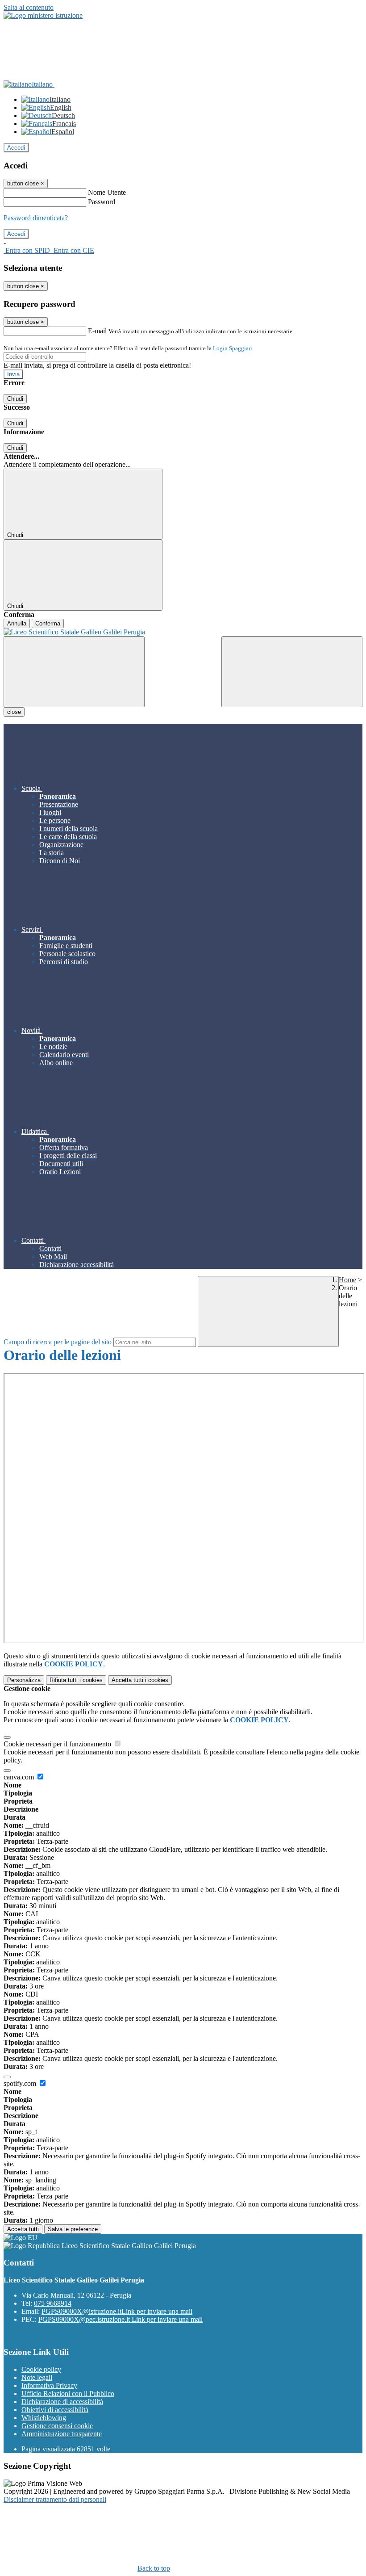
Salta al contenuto (29, 7)
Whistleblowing (44, 2418)
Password (102, 202)
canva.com (20, 1777)
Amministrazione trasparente (62, 2434)
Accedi (16, 148)
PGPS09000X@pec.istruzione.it (121, 2319)
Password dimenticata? (36, 218)
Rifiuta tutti (76, 1680)
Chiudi (15, 399)
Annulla (17, 623)
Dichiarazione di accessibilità (62, 2402)
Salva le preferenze (73, 2229)
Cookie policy (41, 2369)
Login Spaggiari (233, 348)
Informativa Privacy (49, 2385)
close (14, 712)
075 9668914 (53, 2303)
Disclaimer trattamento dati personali (55, 2499)
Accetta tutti (140, 1680)
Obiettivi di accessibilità (55, 2410)
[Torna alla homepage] (183, 632)
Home (347, 1280)
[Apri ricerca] (292, 672)
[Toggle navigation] (74, 672)
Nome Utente (107, 192)
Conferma (48, 623)
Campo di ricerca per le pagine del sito (58, 1342)
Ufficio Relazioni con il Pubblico (68, 2393)
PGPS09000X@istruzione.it (117, 2311)
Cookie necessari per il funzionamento (58, 1744)
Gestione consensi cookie (57, 2426)
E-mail (97, 331)
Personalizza (24, 1680)
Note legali (37, 2377)
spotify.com (21, 2083)
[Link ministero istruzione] (43, 15)
